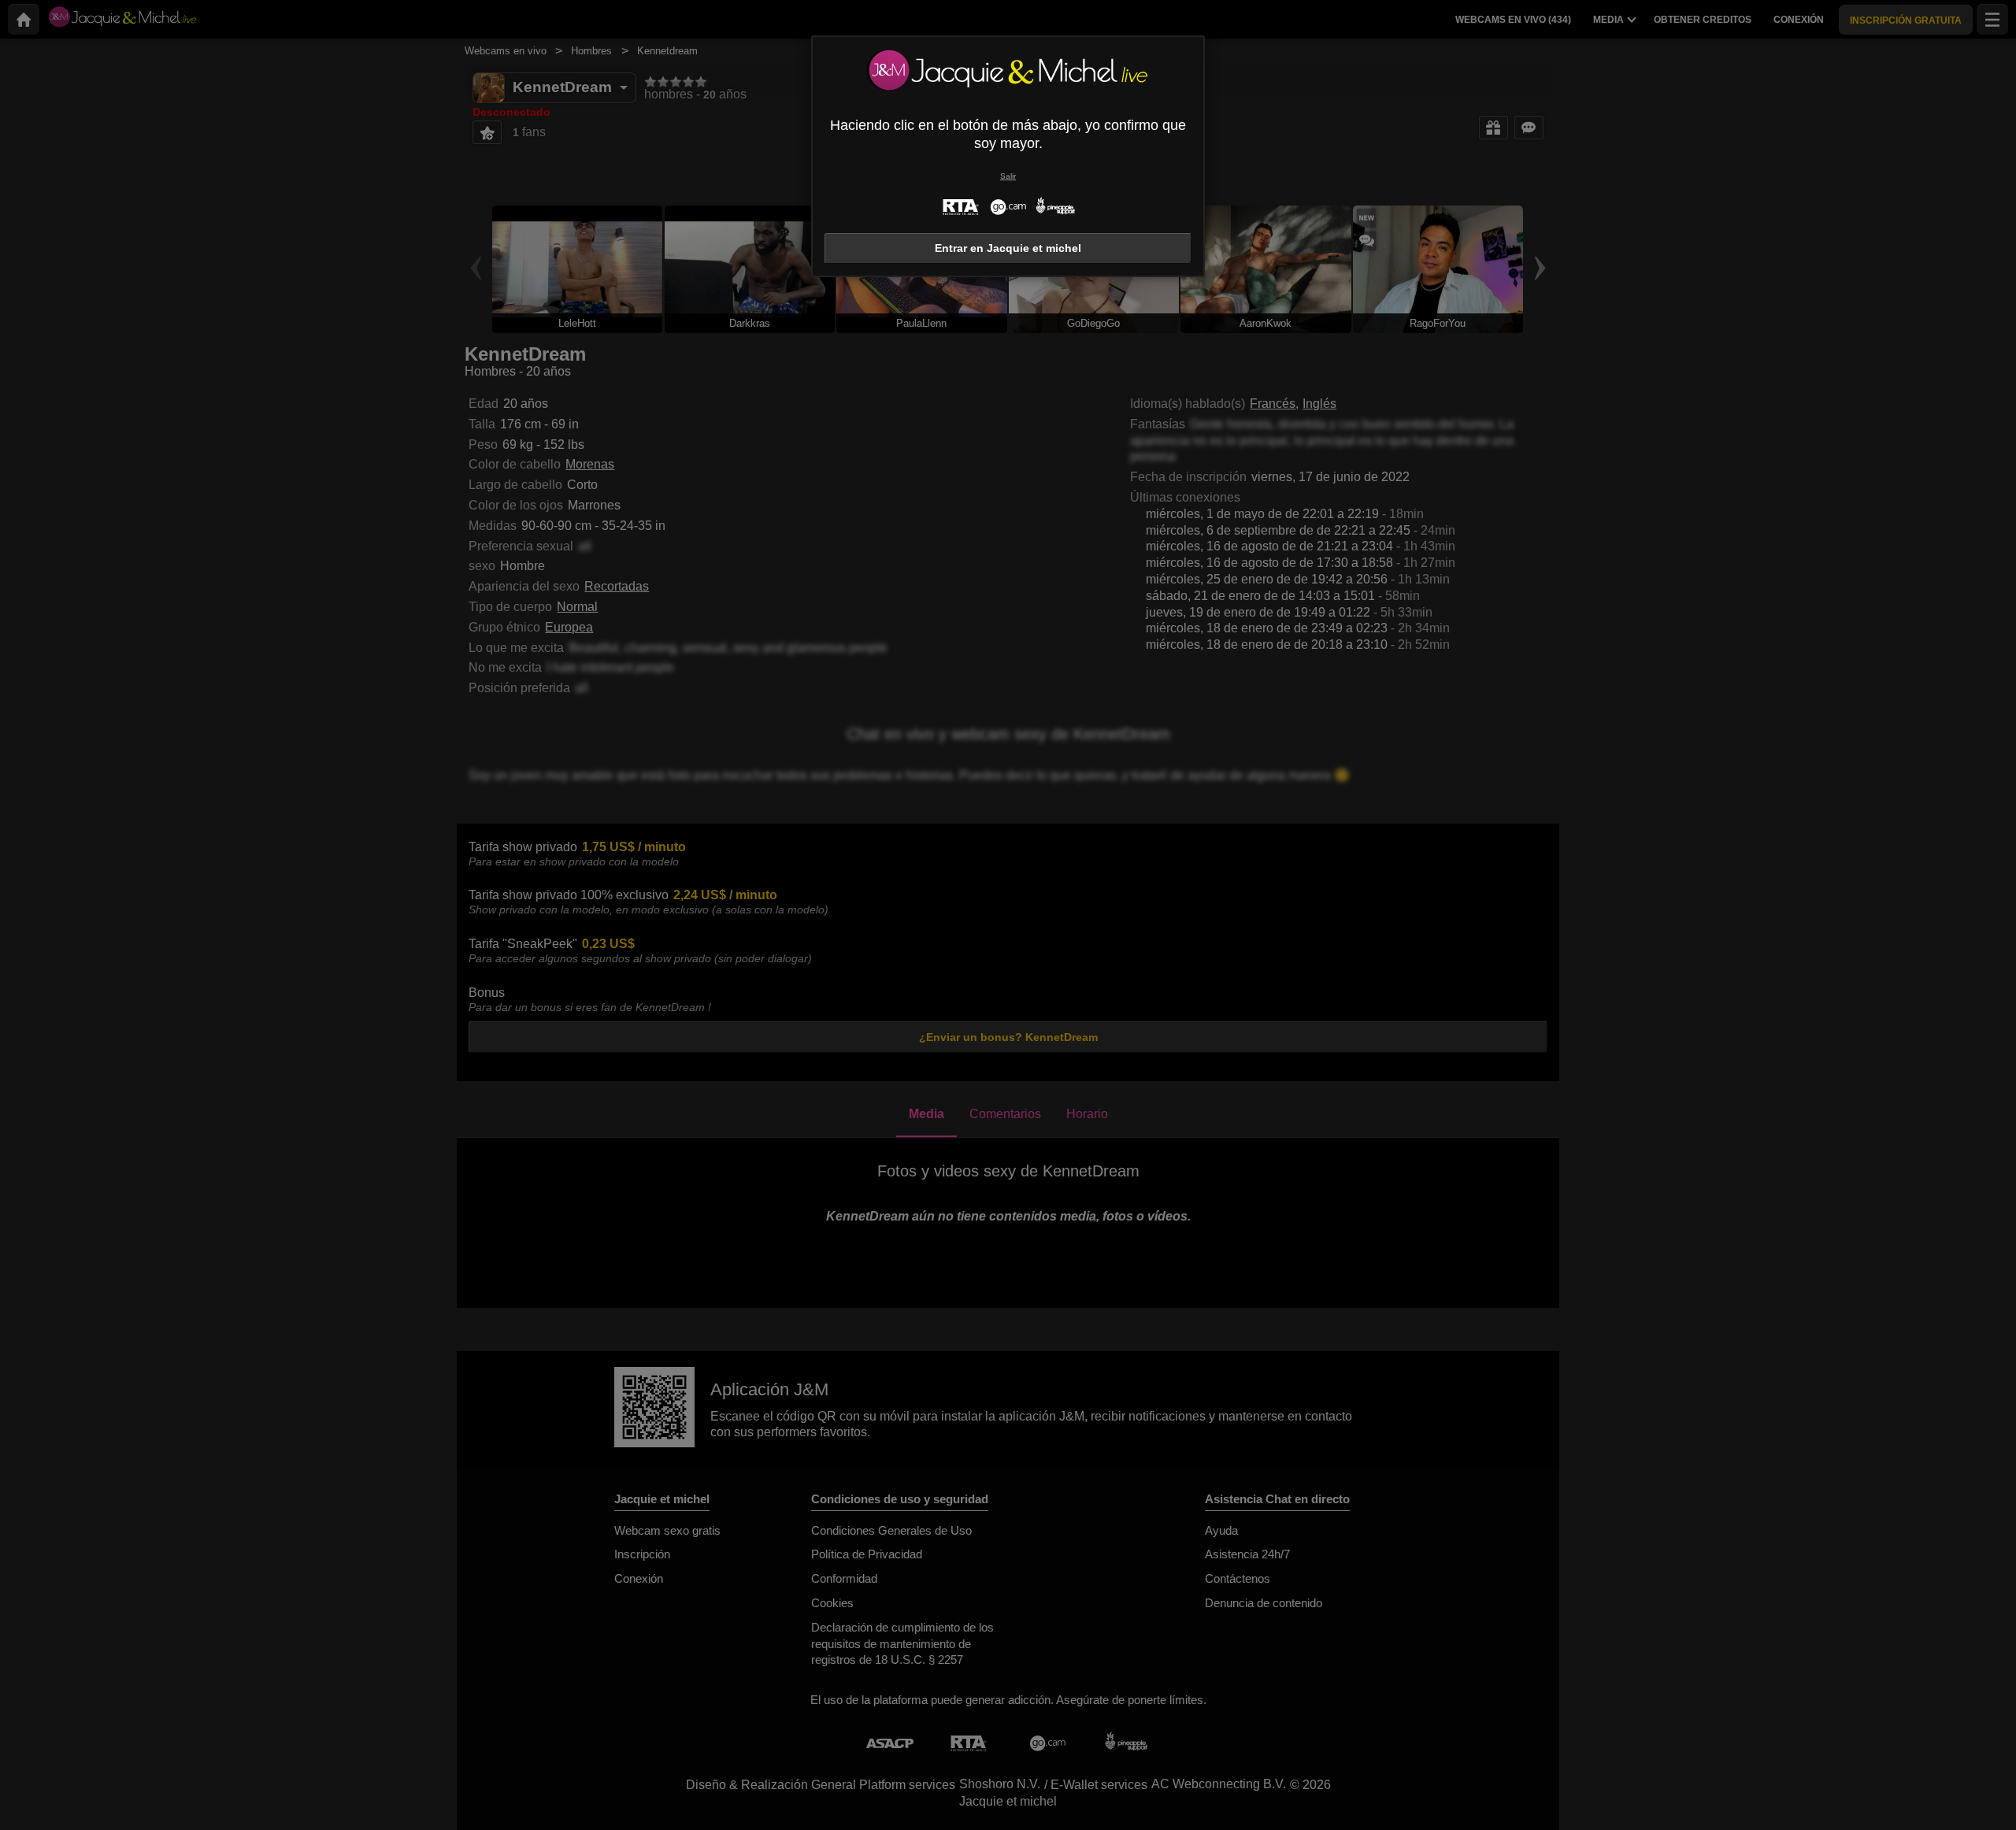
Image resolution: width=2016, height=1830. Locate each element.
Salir (1008, 176)
